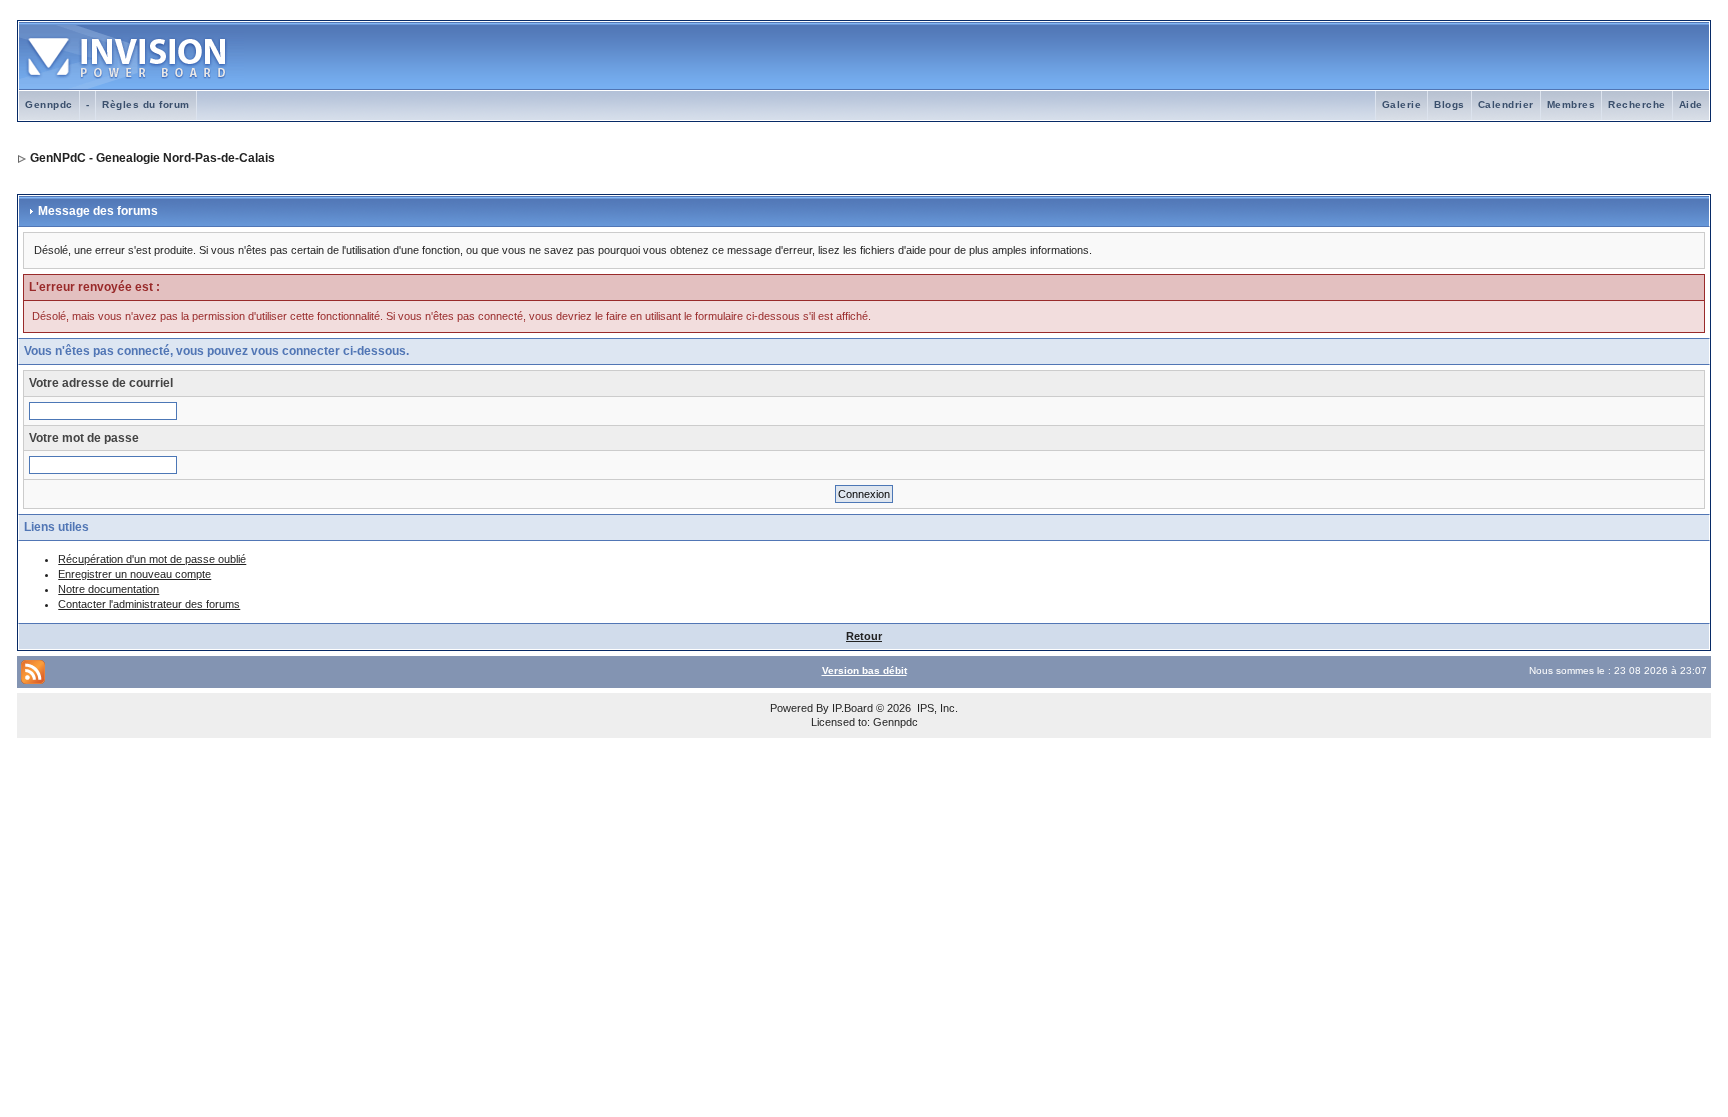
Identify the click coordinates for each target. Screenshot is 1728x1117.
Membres (1571, 104)
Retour (864, 636)
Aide (1691, 104)
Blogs (1449, 104)
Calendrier (1506, 104)
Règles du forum (146, 104)
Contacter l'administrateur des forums (149, 604)
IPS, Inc (936, 708)
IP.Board (852, 708)
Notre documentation (108, 589)
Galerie (1402, 104)
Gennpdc (49, 104)
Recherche (1637, 104)
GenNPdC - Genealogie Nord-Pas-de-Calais (152, 158)
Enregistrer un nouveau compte (134, 574)
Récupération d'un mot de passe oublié (152, 559)
